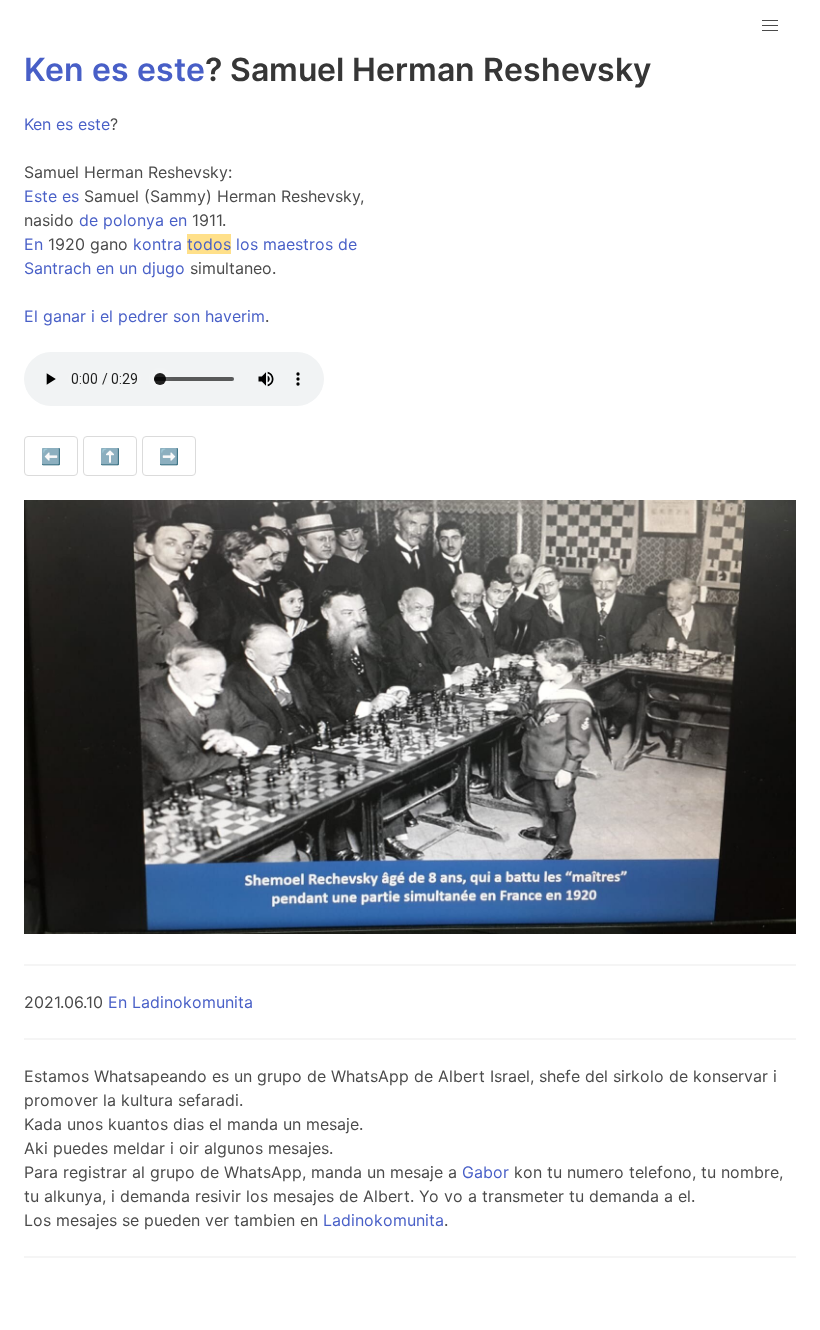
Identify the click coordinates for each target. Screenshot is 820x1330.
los (247, 244)
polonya (133, 220)
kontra (157, 244)
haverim (235, 316)
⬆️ (110, 456)
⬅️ (51, 456)
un (128, 268)
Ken (54, 69)
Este (40, 196)
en (178, 220)
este (171, 69)
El (31, 316)
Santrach (57, 268)
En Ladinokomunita (180, 1002)
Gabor (485, 1172)
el (106, 316)
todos (209, 244)
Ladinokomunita (383, 1220)
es (110, 69)
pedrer (143, 316)
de (88, 220)
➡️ (169, 456)
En (33, 244)
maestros (298, 244)
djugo (163, 268)
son (186, 316)
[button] (770, 26)
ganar (64, 316)
